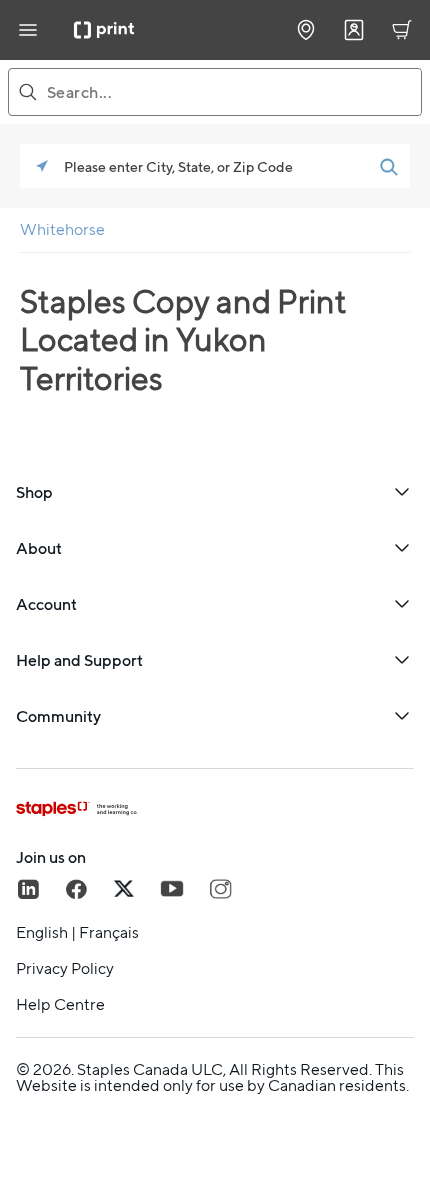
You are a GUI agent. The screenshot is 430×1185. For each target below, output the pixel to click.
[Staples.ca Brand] (215, 809)
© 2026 (43, 1069)
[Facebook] (76, 889)
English (42, 932)
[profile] (354, 30)
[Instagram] (220, 889)
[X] (124, 889)
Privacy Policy (65, 969)
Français (109, 932)
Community (58, 716)
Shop (34, 492)
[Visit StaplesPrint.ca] (104, 30)
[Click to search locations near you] (42, 166)
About (39, 548)
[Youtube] (172, 889)
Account (46, 604)
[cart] (402, 30)
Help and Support (79, 660)
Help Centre (60, 1005)
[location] (306, 30)
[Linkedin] (28, 889)
